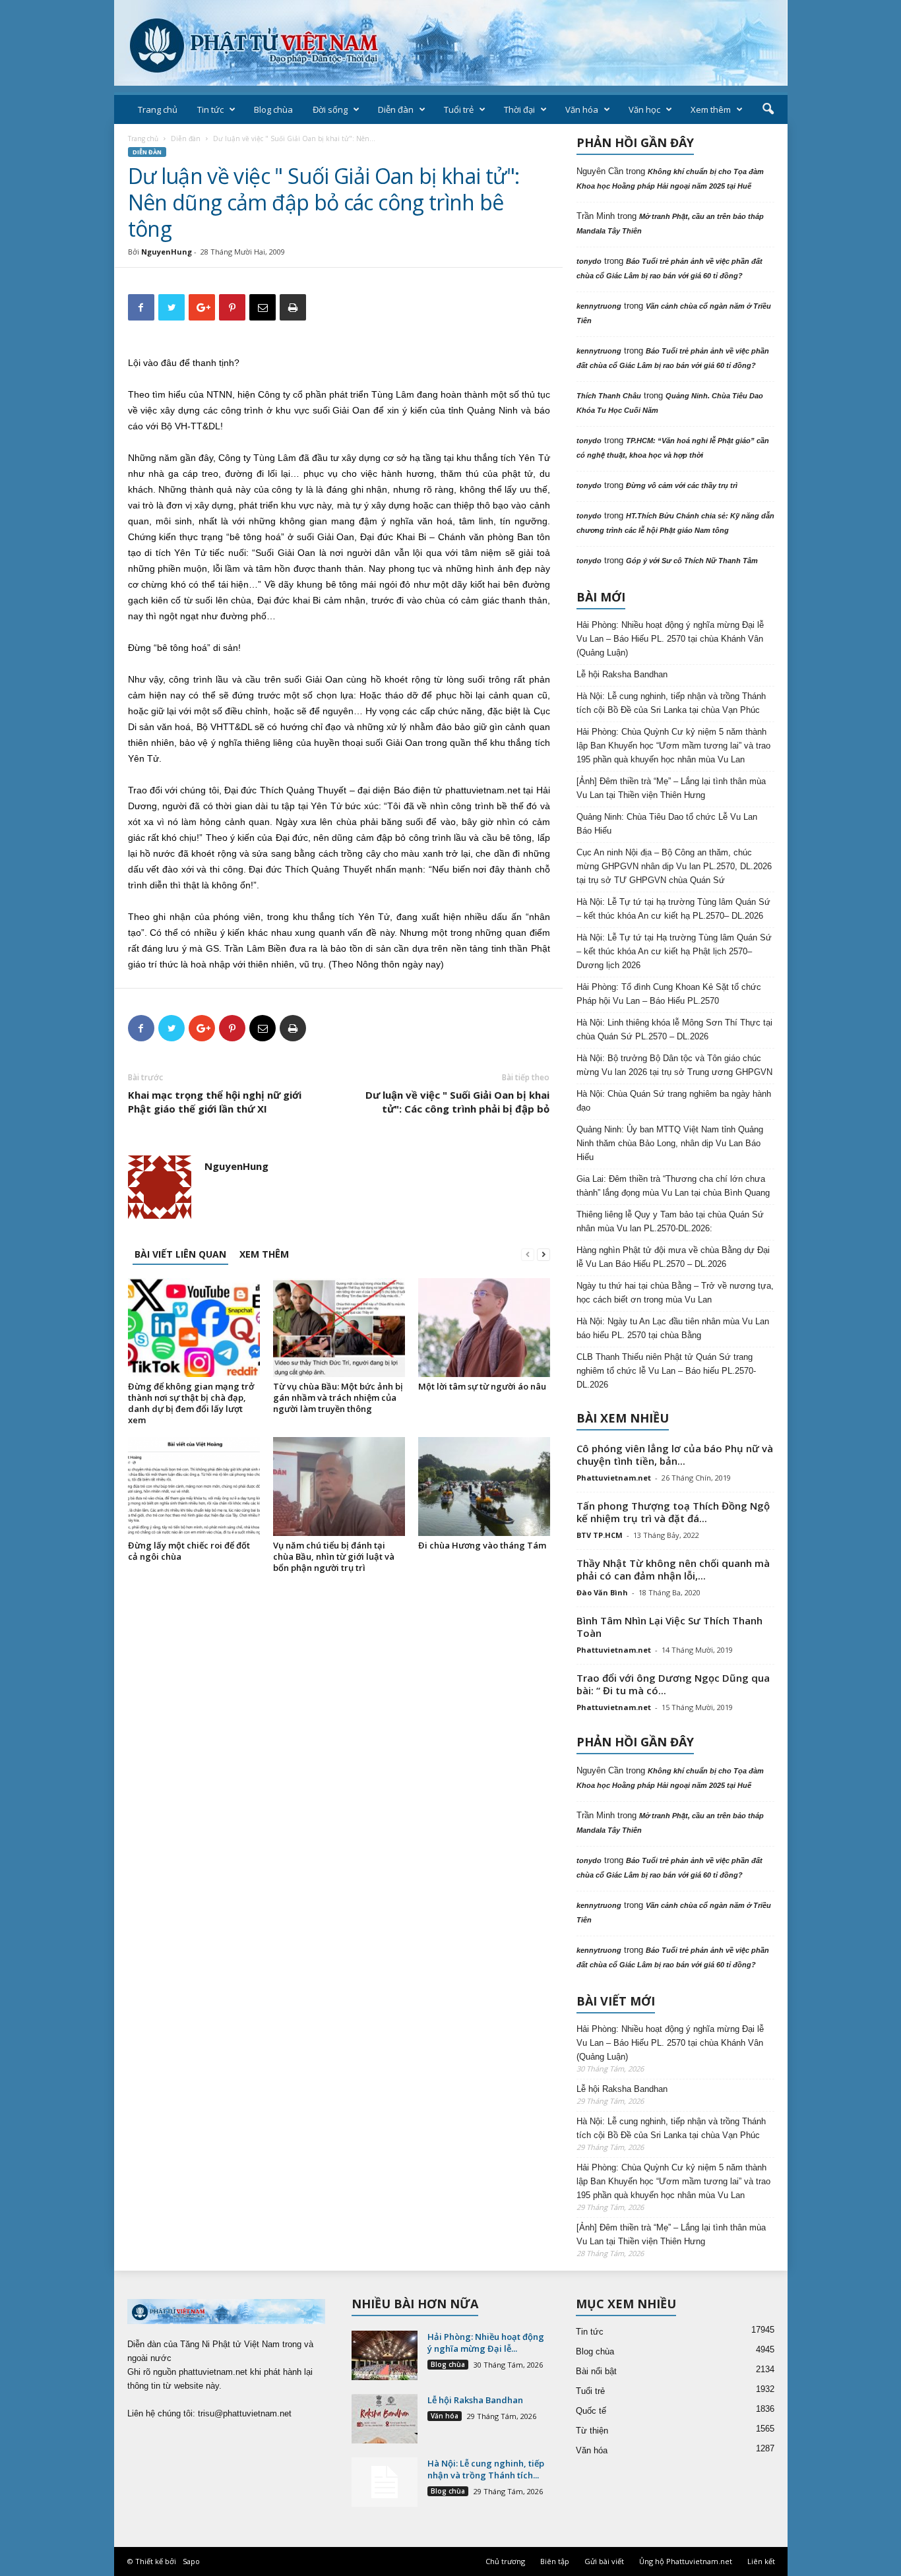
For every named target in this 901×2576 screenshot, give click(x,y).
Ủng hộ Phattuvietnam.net (686, 2561)
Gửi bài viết (604, 2561)
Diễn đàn (396, 109)
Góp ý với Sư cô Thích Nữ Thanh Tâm (692, 561)
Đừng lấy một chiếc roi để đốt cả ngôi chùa (189, 1551)
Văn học (644, 109)
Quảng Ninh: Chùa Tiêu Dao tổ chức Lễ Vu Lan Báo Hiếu (667, 824)
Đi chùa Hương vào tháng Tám (482, 1545)
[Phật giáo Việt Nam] (451, 43)
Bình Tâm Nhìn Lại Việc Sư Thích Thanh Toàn (669, 1627)
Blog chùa (273, 109)
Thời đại (519, 109)
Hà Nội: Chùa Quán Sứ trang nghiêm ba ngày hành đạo (674, 1101)
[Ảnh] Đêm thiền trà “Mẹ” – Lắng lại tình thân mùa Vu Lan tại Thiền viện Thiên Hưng (671, 788)
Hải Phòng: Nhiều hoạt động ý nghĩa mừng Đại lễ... (486, 2343)
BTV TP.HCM (600, 1535)
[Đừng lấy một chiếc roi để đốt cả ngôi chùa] (194, 1487)
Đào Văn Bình (602, 1592)
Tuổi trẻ (459, 109)
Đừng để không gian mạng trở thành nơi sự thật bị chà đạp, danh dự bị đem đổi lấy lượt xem (191, 1403)
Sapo (191, 2561)
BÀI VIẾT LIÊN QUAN (180, 1254)
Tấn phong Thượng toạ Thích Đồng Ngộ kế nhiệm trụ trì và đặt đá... (673, 1512)
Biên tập (555, 2561)
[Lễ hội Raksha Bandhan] (385, 2419)
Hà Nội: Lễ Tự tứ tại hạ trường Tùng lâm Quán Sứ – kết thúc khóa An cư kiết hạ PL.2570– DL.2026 (673, 909)
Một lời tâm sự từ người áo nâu (482, 1386)
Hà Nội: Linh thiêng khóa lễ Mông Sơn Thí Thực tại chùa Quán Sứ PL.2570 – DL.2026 (674, 1029)
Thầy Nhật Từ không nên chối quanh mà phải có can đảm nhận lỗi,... (673, 1569)
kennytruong (599, 306)
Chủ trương (505, 2561)
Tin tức (210, 109)
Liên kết (761, 2561)
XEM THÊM (264, 1254)
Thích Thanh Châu (609, 396)
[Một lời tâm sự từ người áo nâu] (484, 1328)
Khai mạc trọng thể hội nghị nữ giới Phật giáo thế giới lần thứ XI (215, 1102)
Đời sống (330, 109)
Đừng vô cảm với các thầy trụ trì (682, 485)
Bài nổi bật (596, 2371)
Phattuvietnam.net (614, 1478)
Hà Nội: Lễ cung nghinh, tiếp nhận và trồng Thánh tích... (486, 2469)
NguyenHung (167, 252)
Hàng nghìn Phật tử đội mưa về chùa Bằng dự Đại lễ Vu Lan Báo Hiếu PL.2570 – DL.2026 (673, 1257)
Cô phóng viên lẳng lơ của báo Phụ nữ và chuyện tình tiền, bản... (675, 1455)
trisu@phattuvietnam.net (245, 2413)
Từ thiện (592, 2431)
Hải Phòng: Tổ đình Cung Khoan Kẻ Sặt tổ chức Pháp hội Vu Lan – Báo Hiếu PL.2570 (669, 994)
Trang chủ (158, 109)
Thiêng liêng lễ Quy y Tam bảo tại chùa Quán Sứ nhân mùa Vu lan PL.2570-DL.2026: (670, 1221)
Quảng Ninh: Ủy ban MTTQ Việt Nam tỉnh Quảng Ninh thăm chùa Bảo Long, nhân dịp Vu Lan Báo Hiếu (670, 1143)
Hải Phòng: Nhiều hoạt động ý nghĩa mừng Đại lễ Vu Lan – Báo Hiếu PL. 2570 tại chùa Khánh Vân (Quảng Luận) (670, 639)
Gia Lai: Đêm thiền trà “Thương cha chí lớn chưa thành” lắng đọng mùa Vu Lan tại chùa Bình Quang (673, 1186)
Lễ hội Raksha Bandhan (622, 674)
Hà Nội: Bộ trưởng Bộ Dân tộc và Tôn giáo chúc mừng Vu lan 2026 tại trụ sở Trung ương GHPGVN (674, 1065)
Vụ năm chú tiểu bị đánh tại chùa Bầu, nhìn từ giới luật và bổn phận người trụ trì (334, 1556)
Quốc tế (591, 2411)
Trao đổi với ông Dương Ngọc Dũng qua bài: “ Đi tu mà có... (673, 1684)
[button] (768, 109)
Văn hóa (582, 109)
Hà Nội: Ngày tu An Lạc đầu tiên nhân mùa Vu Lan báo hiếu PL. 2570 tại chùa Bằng (673, 1328)
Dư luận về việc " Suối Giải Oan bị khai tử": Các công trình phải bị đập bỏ (457, 1102)
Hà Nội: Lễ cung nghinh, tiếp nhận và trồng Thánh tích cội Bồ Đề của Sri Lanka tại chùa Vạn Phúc (671, 703)
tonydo (589, 261)
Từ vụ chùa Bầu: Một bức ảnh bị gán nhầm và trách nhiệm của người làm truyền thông (338, 1397)
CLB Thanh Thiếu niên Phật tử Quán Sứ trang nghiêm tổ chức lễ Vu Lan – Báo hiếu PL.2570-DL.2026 (666, 1371)
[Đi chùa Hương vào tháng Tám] (484, 1487)
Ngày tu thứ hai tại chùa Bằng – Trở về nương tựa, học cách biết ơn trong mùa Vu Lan (675, 1293)
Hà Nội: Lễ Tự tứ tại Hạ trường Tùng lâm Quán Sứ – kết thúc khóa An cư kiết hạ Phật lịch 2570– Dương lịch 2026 (674, 951)
